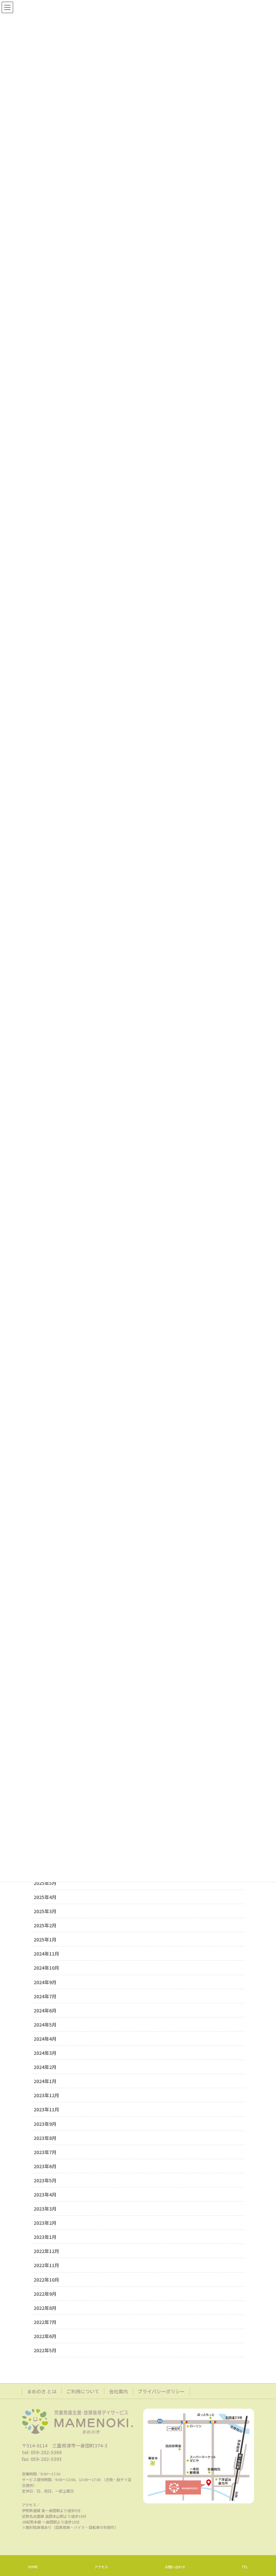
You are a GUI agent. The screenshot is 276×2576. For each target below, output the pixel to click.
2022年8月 (45, 2308)
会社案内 (118, 2391)
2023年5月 (45, 2180)
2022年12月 (46, 2251)
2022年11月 (46, 2265)
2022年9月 (45, 2294)
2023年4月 (45, 2194)
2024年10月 (46, 1968)
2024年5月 (45, 2025)
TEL (245, 2567)
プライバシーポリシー (161, 2391)
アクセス (101, 2567)
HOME (33, 2567)
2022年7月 (45, 2322)
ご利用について (83, 2391)
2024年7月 (45, 1996)
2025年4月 (45, 1897)
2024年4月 (45, 2039)
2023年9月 (45, 2124)
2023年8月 (45, 2138)
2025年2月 (45, 1925)
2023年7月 (45, 2152)
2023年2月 (45, 2223)
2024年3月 (45, 2053)
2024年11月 (46, 1954)
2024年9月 (45, 1982)
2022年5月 (45, 2350)
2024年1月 (45, 2081)
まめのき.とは (42, 2391)
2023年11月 (46, 2109)
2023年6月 (45, 2166)
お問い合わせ (175, 2567)
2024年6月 (45, 2010)
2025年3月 (45, 1911)
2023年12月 (46, 2095)
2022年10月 (46, 2280)
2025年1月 (45, 1939)
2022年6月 (45, 2336)
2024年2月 (45, 2067)
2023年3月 (45, 2209)
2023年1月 (45, 2237)
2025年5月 (45, 1883)
